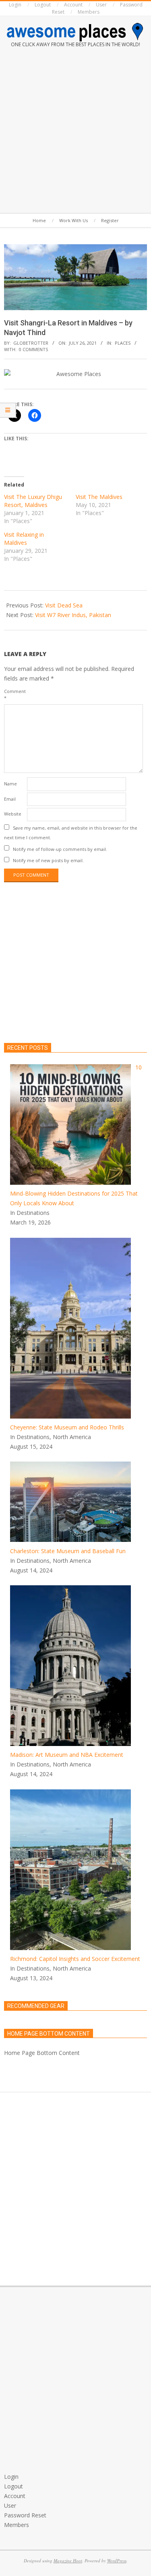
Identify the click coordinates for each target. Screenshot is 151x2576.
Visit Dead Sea (64, 605)
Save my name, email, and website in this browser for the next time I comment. (71, 833)
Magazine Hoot (68, 2561)
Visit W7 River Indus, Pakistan (73, 615)
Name (10, 784)
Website (13, 814)
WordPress (117, 2561)
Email (10, 799)
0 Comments (33, 349)
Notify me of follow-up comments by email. (60, 849)
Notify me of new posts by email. (48, 860)
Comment (15, 694)
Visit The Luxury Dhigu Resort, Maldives (33, 501)
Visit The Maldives (99, 497)
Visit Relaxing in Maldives (24, 539)
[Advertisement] (75, 132)
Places (123, 343)
